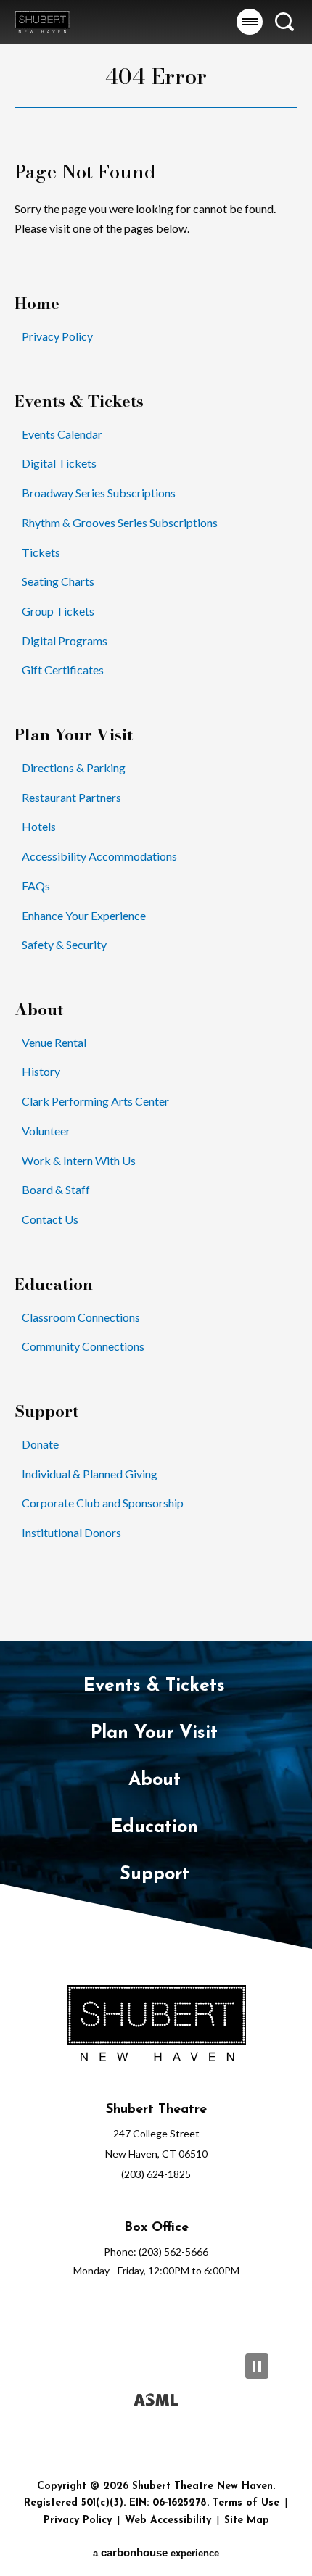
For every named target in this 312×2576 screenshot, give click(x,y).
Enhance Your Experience (84, 915)
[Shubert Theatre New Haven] (42, 21)
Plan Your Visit (74, 735)
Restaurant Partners (71, 797)
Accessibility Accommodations (99, 856)
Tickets (41, 552)
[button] (250, 22)
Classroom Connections (81, 1317)
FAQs (36, 886)
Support (46, 1411)
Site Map (247, 2521)
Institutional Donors (71, 1532)
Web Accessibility (168, 2521)
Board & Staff (56, 1189)
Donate (40, 1444)
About (39, 1010)
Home (37, 303)
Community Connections (83, 1346)
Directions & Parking (74, 767)
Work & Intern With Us (79, 1160)
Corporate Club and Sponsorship (103, 1503)
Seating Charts (58, 581)
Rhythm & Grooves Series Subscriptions (120, 522)
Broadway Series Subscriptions (99, 493)
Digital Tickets (59, 463)
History (41, 1071)
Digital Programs (65, 641)
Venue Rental (54, 1042)
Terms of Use (246, 2503)
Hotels (39, 826)
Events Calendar (62, 434)
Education (54, 1284)
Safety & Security (64, 944)
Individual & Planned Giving (90, 1474)
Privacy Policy (57, 336)
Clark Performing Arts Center (95, 1101)
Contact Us (50, 1219)
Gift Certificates (63, 670)
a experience (156, 2552)
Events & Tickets (79, 401)
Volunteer (46, 1131)
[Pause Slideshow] (257, 2366)
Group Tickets (58, 611)
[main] (156, 820)
